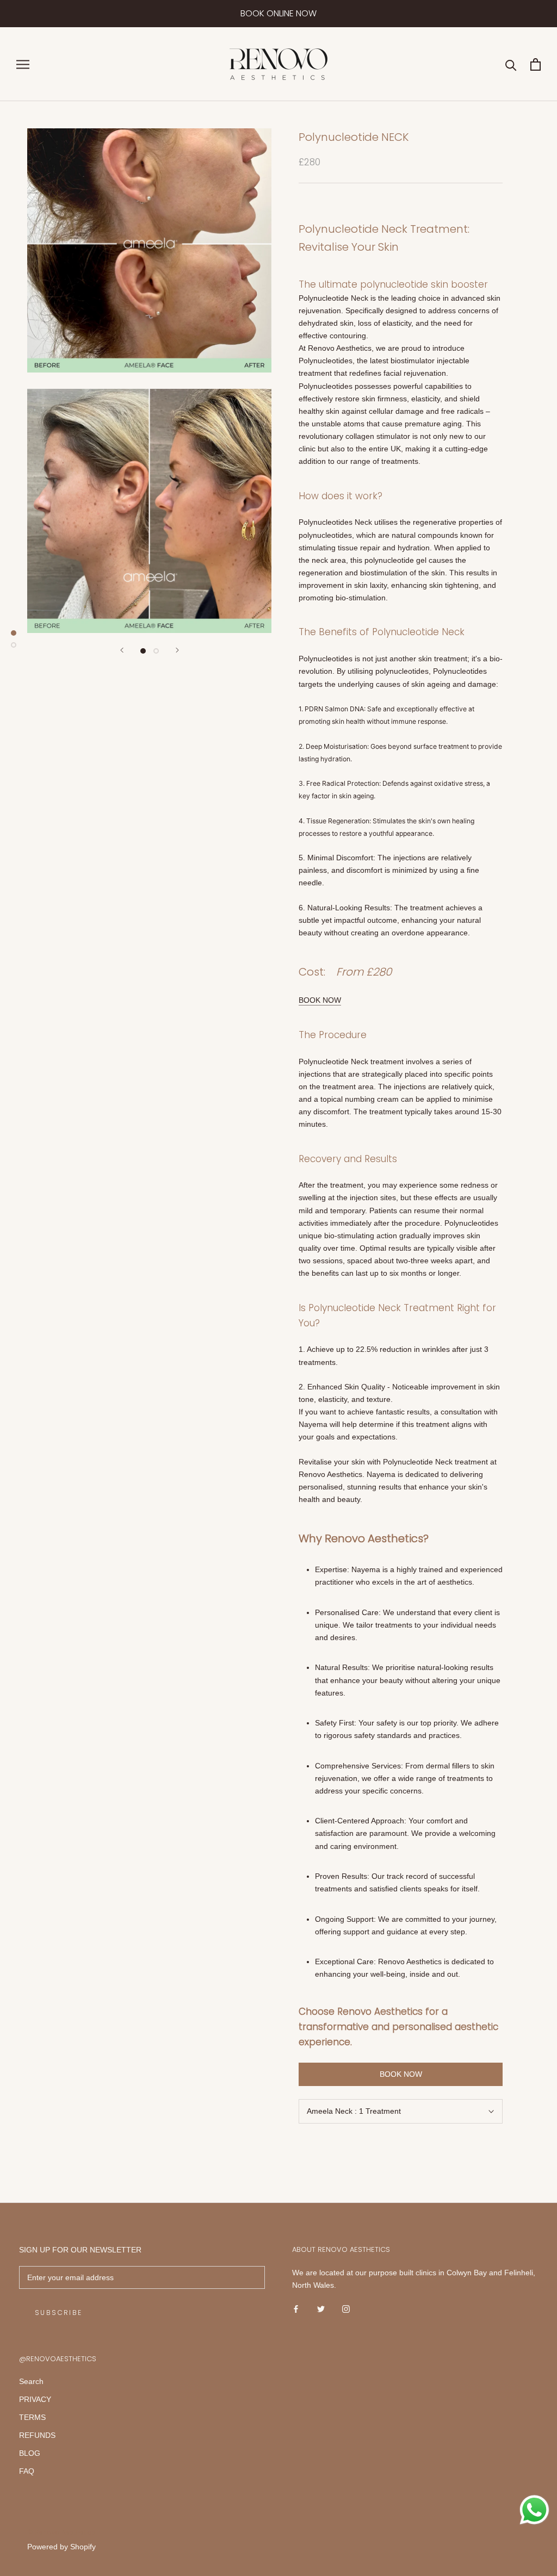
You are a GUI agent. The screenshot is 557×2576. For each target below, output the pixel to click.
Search (31, 2381)
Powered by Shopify (61, 2547)
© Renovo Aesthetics (61, 2532)
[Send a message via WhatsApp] (534, 2510)
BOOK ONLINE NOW (278, 13)
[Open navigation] (23, 64)
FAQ (27, 2471)
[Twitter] (321, 2309)
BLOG (30, 2453)
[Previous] (122, 650)
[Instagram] (346, 2309)
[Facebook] (296, 2309)
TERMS (32, 2417)
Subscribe (59, 2313)
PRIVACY (35, 2399)
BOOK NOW (320, 1000)
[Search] (511, 64)
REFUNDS (37, 2435)
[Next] (177, 650)
